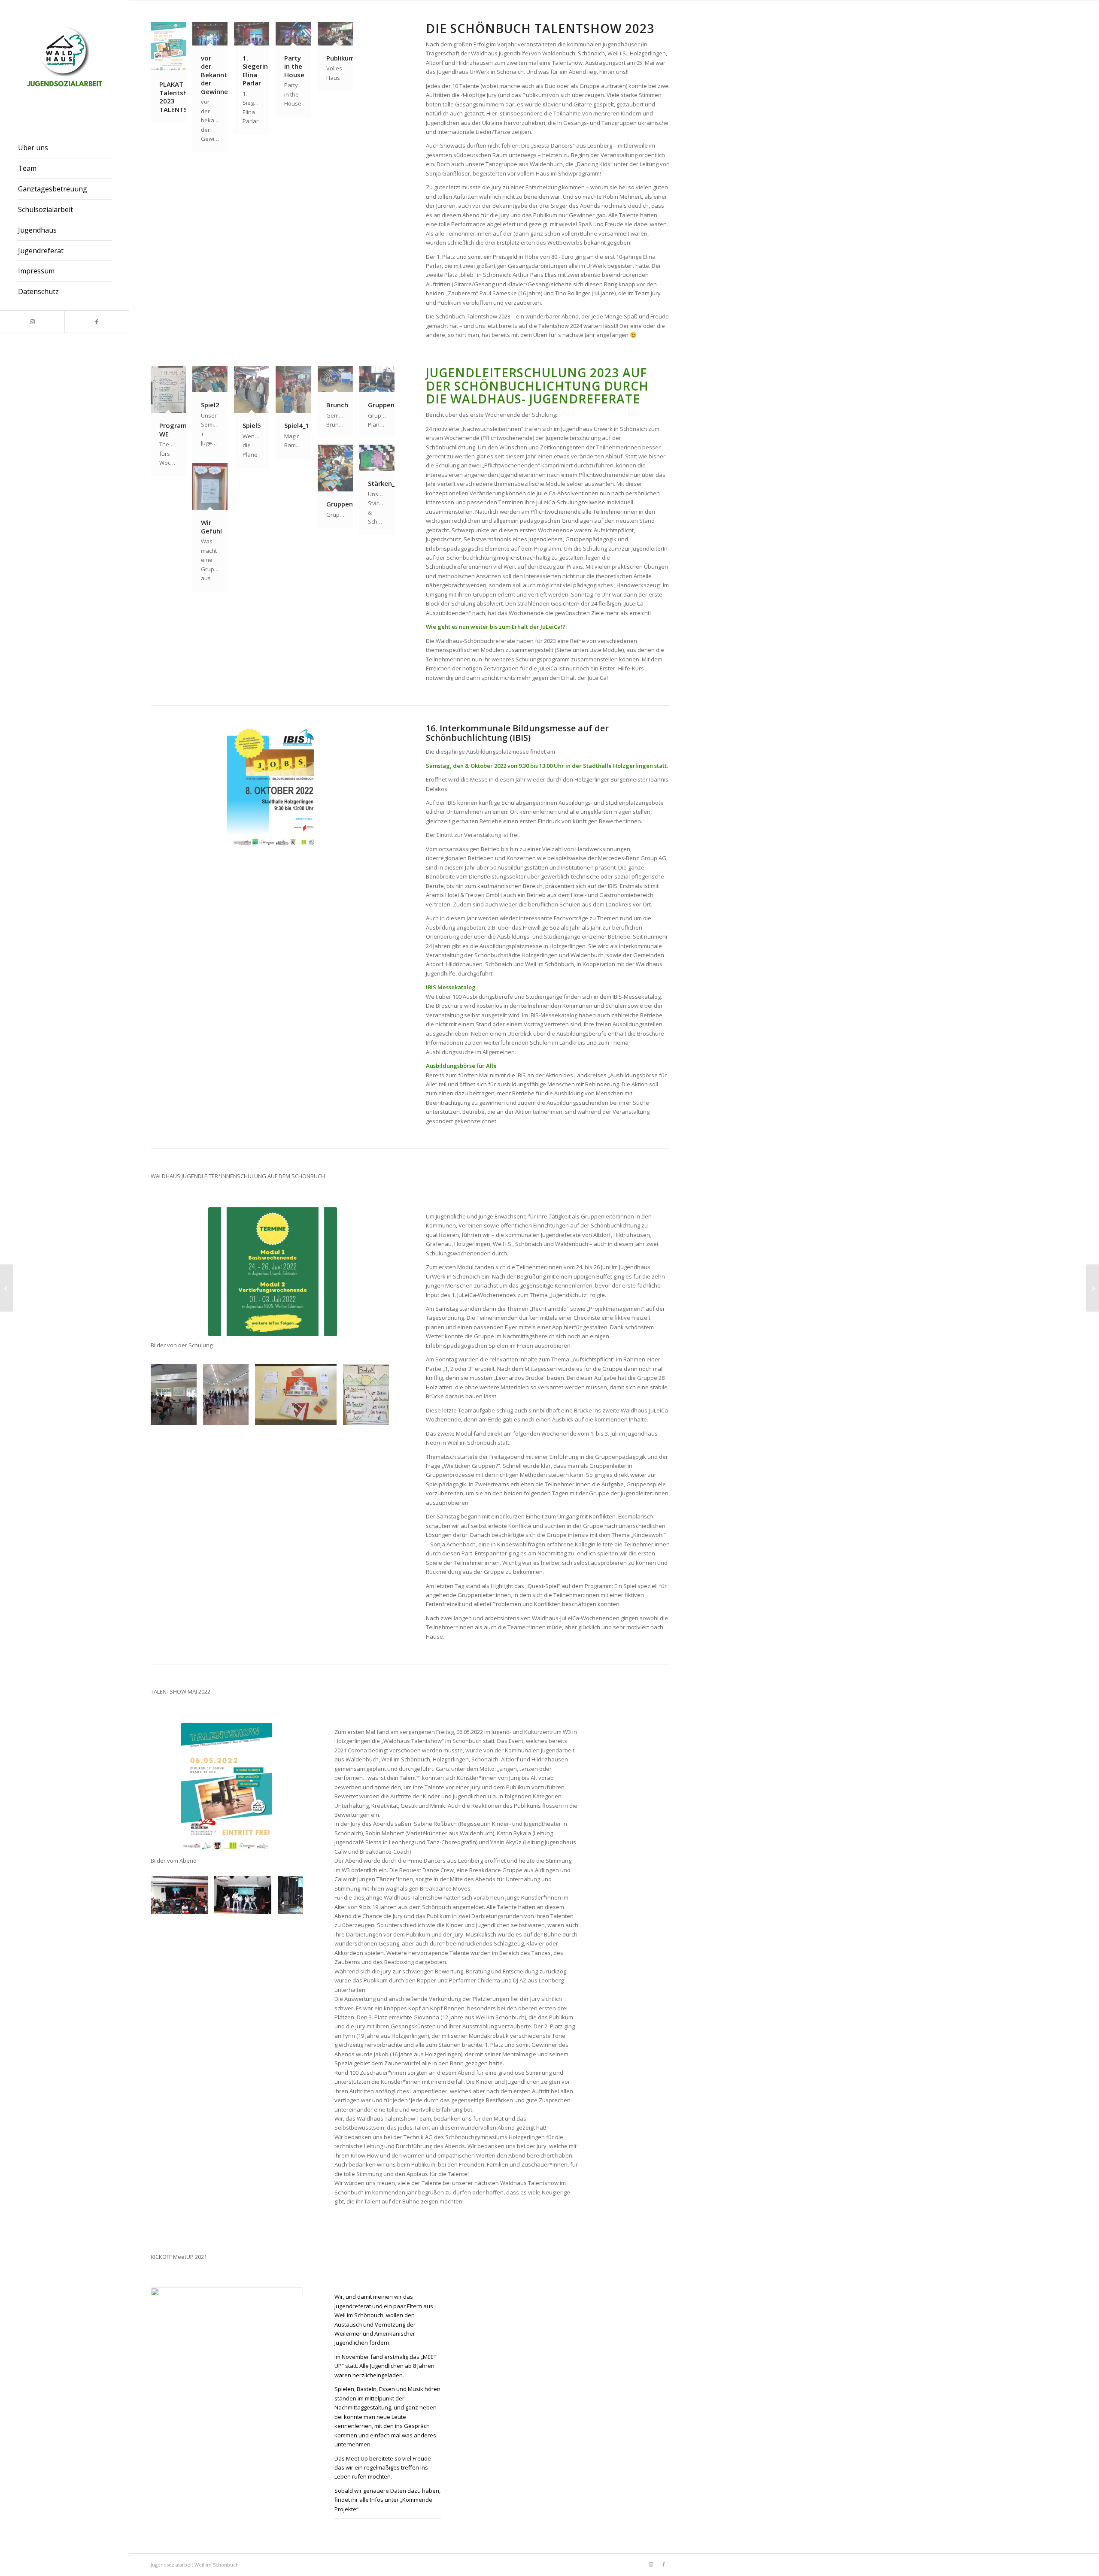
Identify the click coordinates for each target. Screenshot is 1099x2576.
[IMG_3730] (262, 1904)
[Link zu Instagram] (32, 322)
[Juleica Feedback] (379, 1415)
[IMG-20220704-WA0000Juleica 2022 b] (187, 1415)
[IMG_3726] (198, 1904)
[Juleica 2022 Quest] (327, 1415)
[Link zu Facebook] (97, 322)
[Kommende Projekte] (7, 1288)
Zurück (170, 1394)
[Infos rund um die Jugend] (1092, 1288)
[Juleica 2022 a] (239, 1415)
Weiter (376, 1394)
